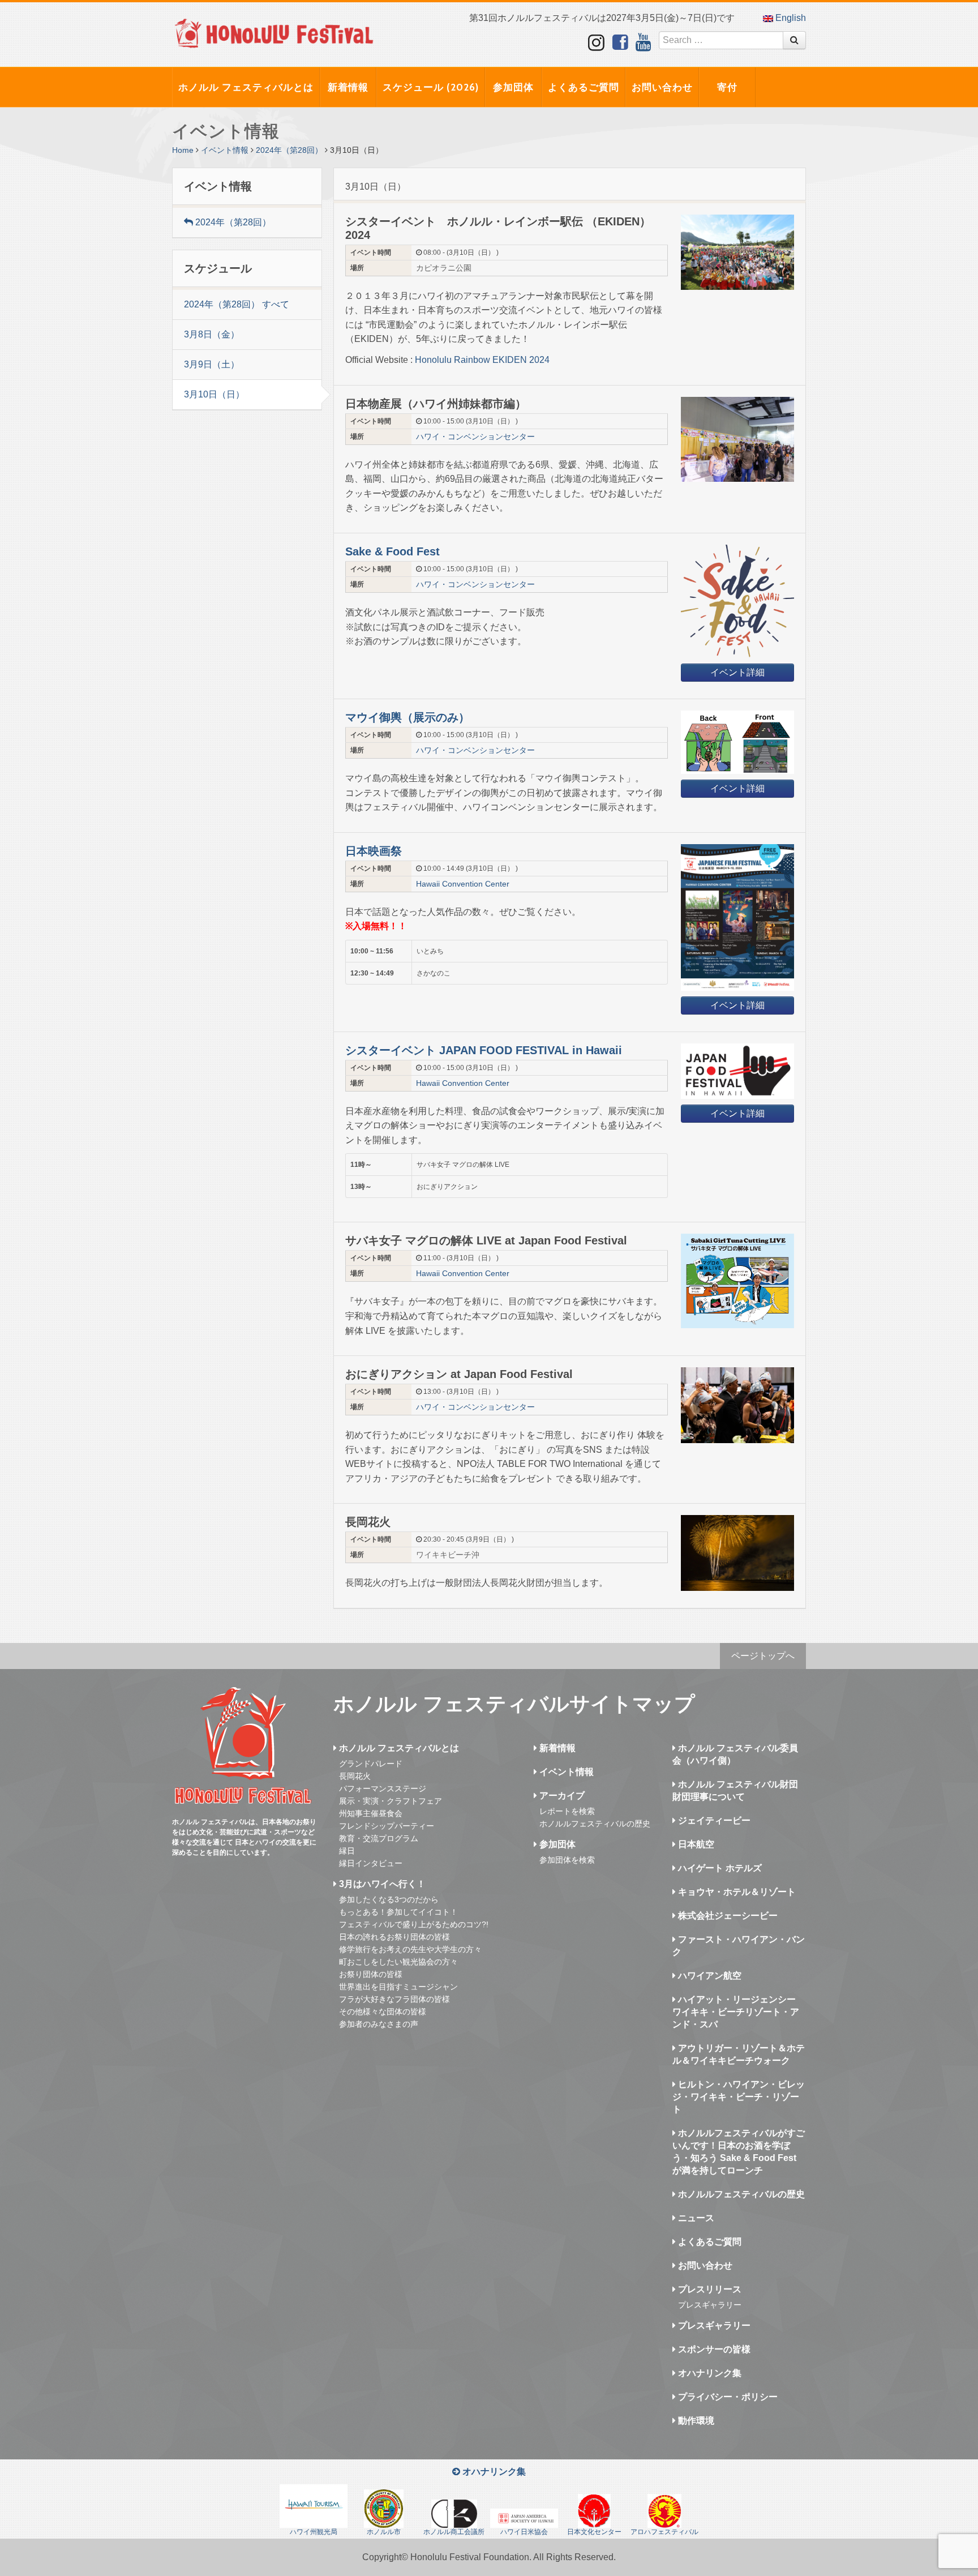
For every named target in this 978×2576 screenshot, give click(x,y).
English (790, 18)
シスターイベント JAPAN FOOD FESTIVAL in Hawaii (484, 1050)
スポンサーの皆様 (713, 2349)
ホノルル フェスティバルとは (246, 87)
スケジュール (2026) (431, 87)
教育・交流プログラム (379, 1838)
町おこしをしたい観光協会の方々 (398, 1962)
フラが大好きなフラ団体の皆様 (394, 1999)
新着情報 (348, 87)
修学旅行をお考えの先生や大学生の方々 (410, 1949)
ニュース (695, 2218)
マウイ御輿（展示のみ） (407, 717)
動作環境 (695, 2421)
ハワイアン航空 (709, 1976)
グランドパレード (371, 1764)
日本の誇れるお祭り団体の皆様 (394, 1937)
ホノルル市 (384, 2532)
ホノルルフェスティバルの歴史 (595, 1824)
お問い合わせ (662, 87)
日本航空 (695, 1844)
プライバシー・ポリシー (727, 2397)
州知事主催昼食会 (371, 1813)
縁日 (347, 1851)
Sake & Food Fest (393, 551)
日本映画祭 (374, 851)
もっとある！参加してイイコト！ (398, 1912)
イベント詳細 (737, 672)
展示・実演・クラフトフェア (391, 1801)
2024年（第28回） (289, 150)
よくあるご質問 (584, 87)
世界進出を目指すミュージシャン (398, 1987)
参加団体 (513, 87)
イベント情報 (225, 150)
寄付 (727, 87)
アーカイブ (561, 1796)
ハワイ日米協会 (524, 2532)
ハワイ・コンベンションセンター (475, 437)
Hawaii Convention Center (463, 884)
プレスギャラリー (710, 2305)
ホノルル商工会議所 (454, 2532)
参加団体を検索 (567, 1860)
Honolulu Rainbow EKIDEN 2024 (482, 360)
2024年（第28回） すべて (237, 304)
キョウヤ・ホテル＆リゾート (736, 1892)
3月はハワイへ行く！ (381, 1884)
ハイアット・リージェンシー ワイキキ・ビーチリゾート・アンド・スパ (736, 2012)
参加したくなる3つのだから (389, 1899)
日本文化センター (594, 2532)
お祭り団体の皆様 (371, 1974)
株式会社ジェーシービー (727, 1916)
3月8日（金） (212, 334)
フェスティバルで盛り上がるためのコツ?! (414, 1924)
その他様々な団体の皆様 (383, 2012)
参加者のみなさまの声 (379, 2024)
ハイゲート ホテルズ (719, 1868)
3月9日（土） (212, 364)
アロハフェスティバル (664, 2532)
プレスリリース (709, 2289)
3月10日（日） (214, 394)
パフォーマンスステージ (383, 1788)
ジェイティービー (713, 1820)
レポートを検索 (567, 1811)
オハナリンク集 (709, 2373)
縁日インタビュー (371, 1863)
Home (183, 150)
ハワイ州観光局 (314, 2532)
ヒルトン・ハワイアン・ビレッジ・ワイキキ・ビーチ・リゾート (739, 2097)
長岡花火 (355, 1776)
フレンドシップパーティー (387, 1826)
